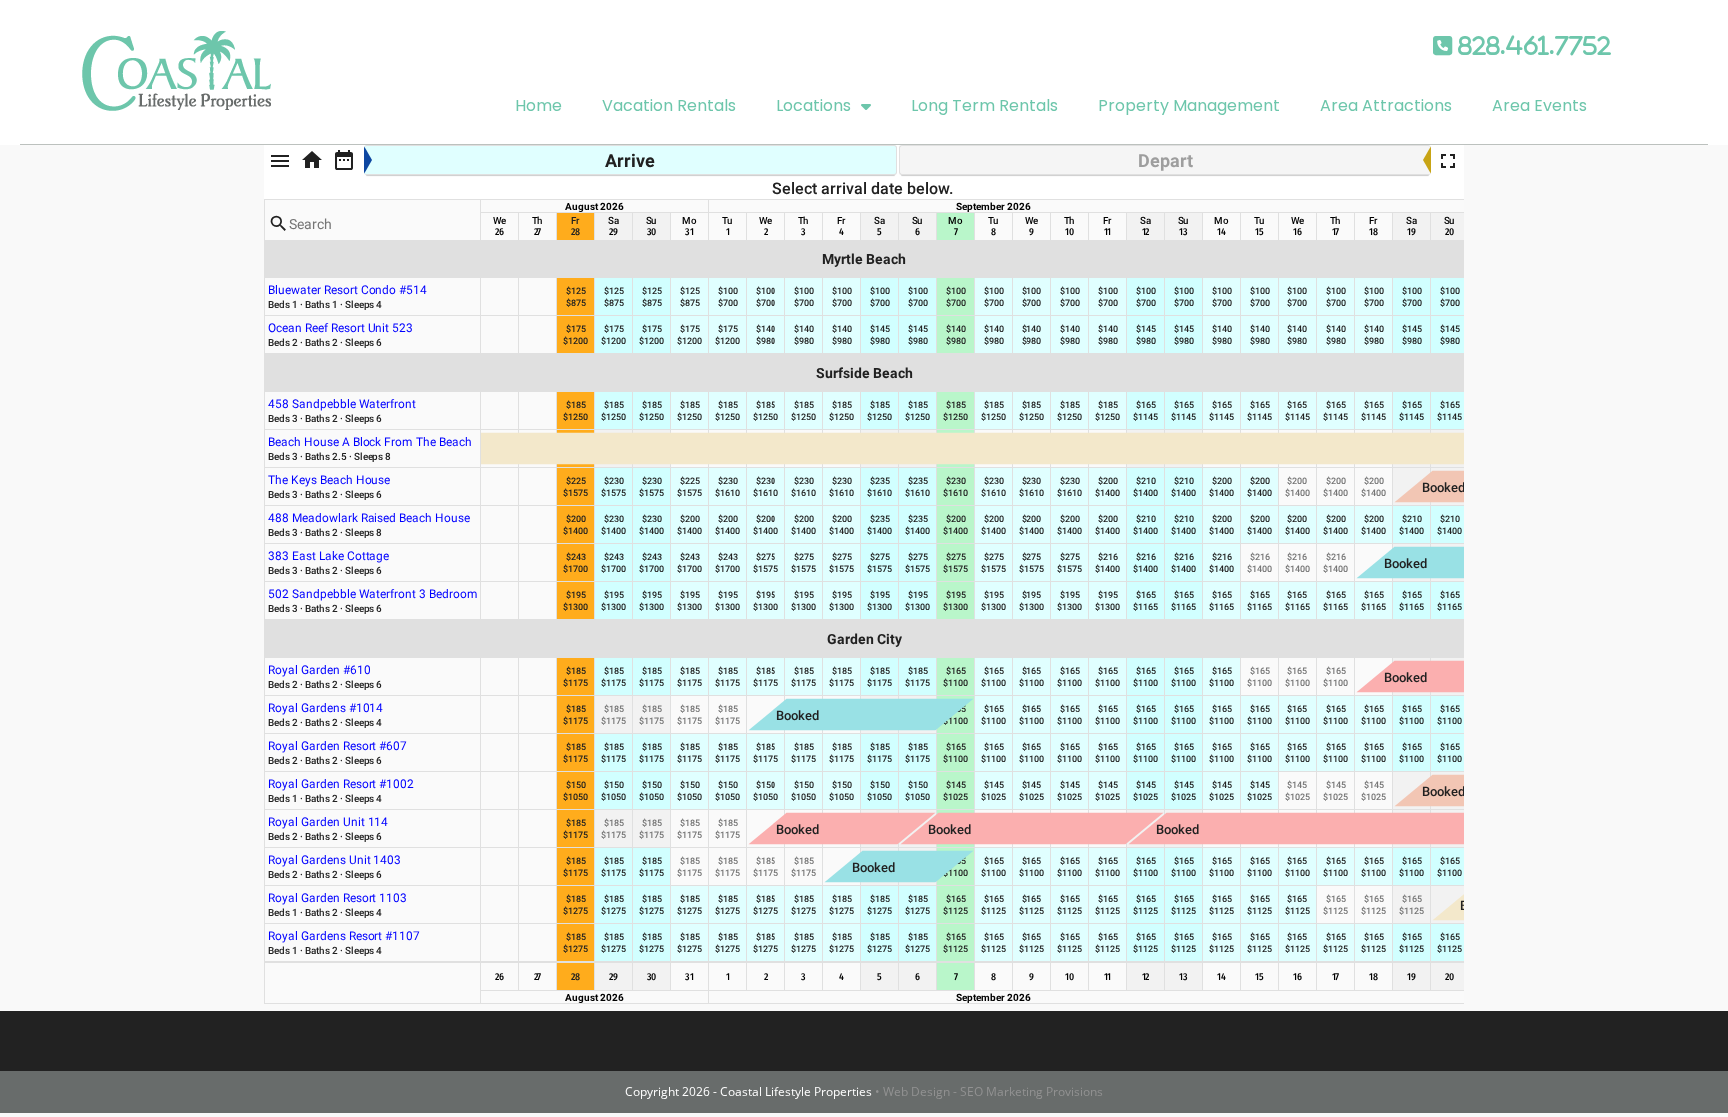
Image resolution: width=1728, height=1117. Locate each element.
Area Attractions (1386, 105)
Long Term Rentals (984, 105)
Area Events (1539, 105)
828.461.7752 (1531, 46)
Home (538, 105)
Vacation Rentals (669, 105)
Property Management (1189, 105)
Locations (813, 105)
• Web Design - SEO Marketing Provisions (989, 1091)
